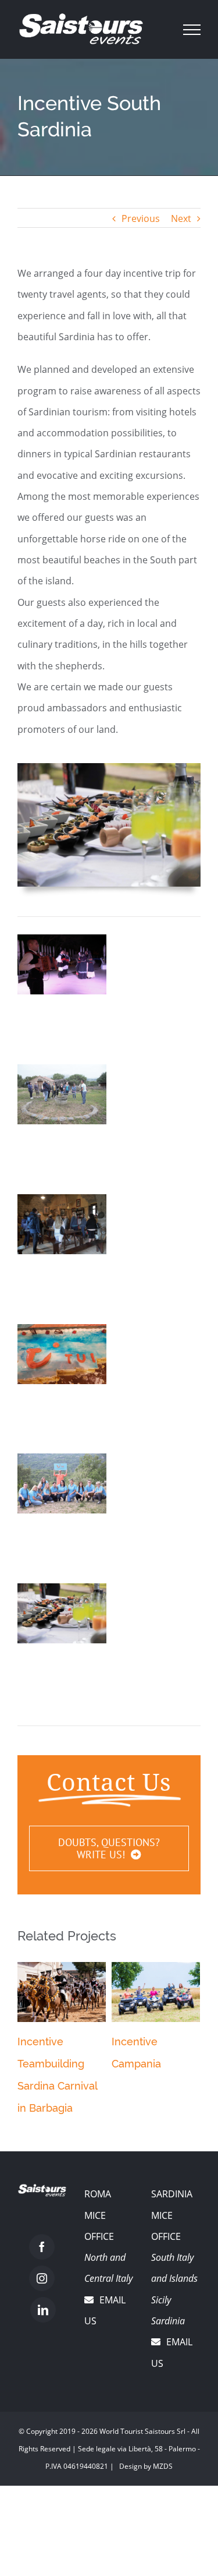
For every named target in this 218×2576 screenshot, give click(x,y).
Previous (141, 218)
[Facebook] (42, 2247)
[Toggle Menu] (192, 30)
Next (181, 218)
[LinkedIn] (43, 2310)
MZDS (163, 2466)
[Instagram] (42, 2278)
